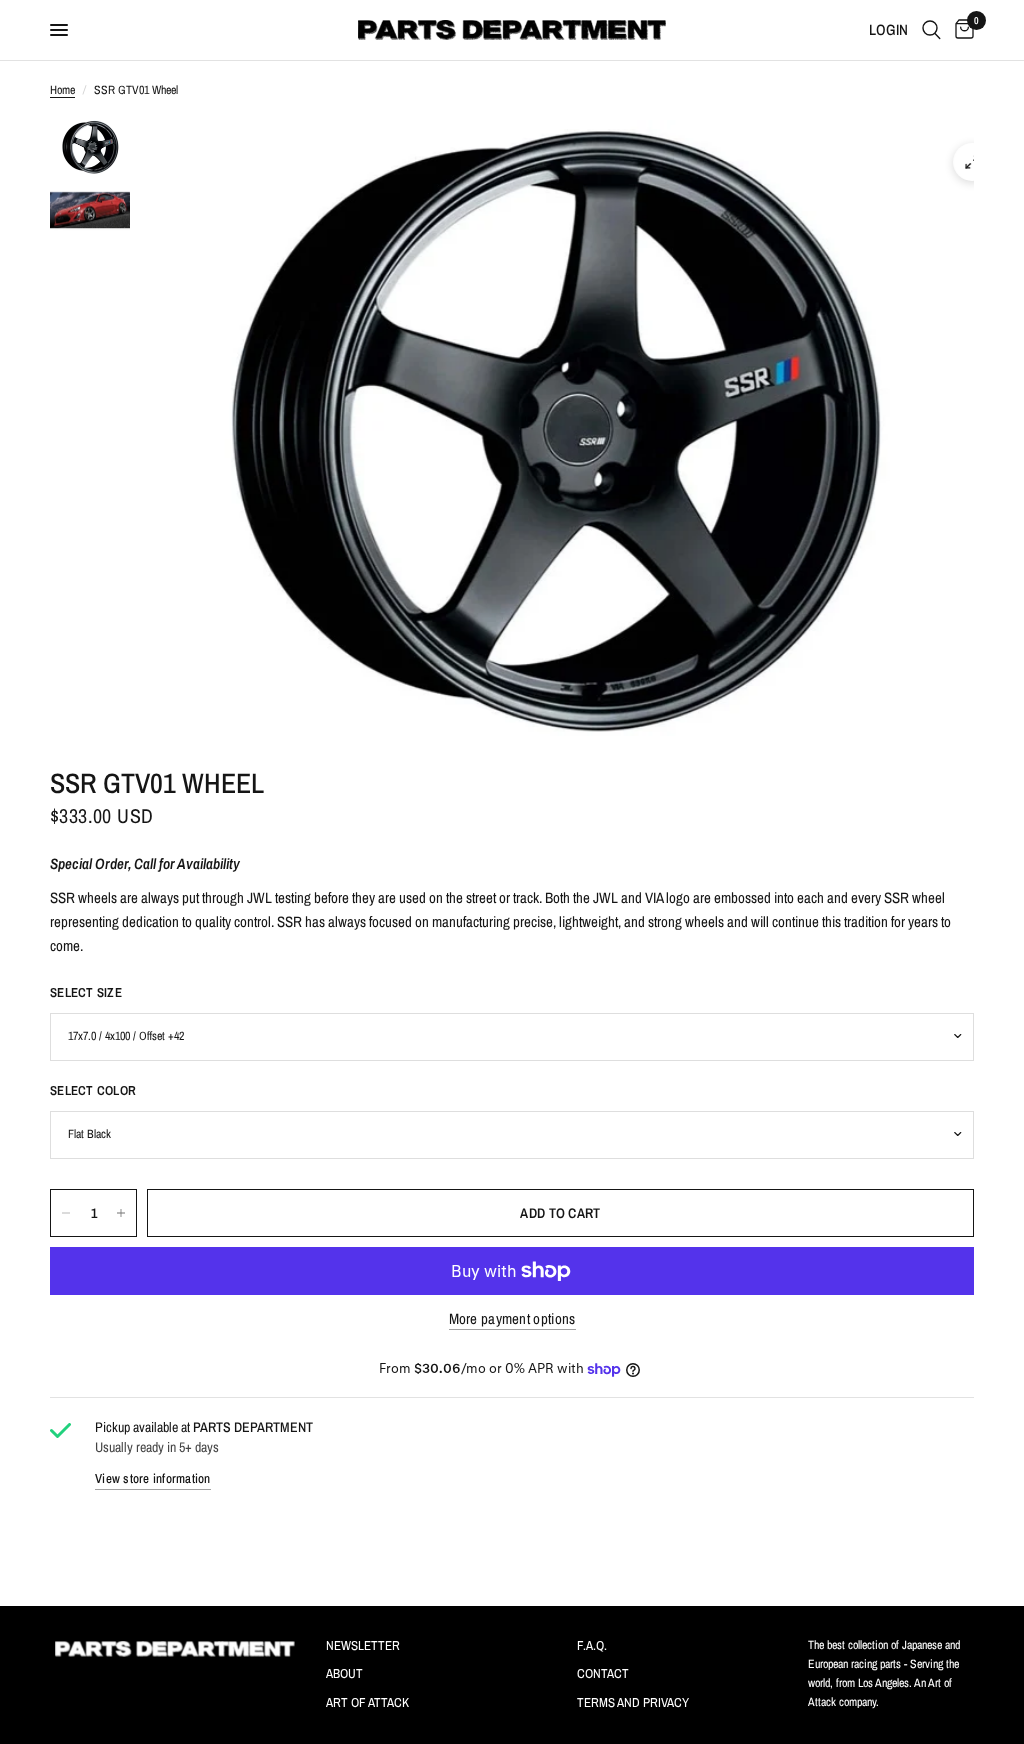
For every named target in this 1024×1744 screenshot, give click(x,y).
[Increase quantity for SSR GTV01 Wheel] (121, 1213)
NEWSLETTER (363, 1645)
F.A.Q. (592, 1645)
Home (62, 90)
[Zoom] (972, 162)
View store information (153, 1478)
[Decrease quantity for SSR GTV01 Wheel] (66, 1213)
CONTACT (603, 1673)
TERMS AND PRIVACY (633, 1702)
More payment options (512, 1318)
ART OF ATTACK (367, 1702)
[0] (961, 30)
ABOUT (344, 1673)
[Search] (931, 30)
